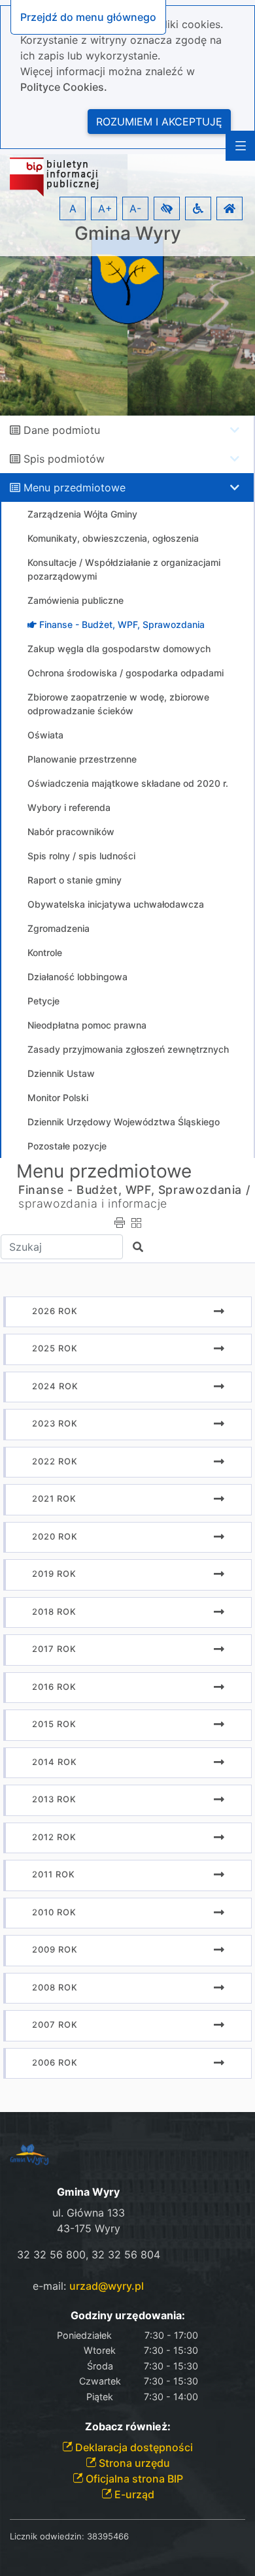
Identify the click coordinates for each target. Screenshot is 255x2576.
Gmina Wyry (128, 234)
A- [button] (135, 208)
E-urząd (133, 2494)
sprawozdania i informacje (93, 1203)
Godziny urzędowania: (128, 2316)
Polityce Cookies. (64, 87)
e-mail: (88, 2286)
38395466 (108, 2536)
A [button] (73, 208)
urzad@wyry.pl (107, 2286)
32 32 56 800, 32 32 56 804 (89, 2254)
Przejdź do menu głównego (88, 17)
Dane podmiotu (62, 430)
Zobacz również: (128, 2427)
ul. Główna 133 (89, 2213)
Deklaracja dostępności (133, 2447)
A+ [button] (105, 208)
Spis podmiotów (64, 459)
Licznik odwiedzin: (47, 2536)
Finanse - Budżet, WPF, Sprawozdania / (134, 1190)
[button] (167, 208)
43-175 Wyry (89, 2228)
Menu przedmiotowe (75, 487)
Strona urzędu (133, 2463)
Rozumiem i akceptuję (159, 122)
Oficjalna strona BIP (133, 2479)
